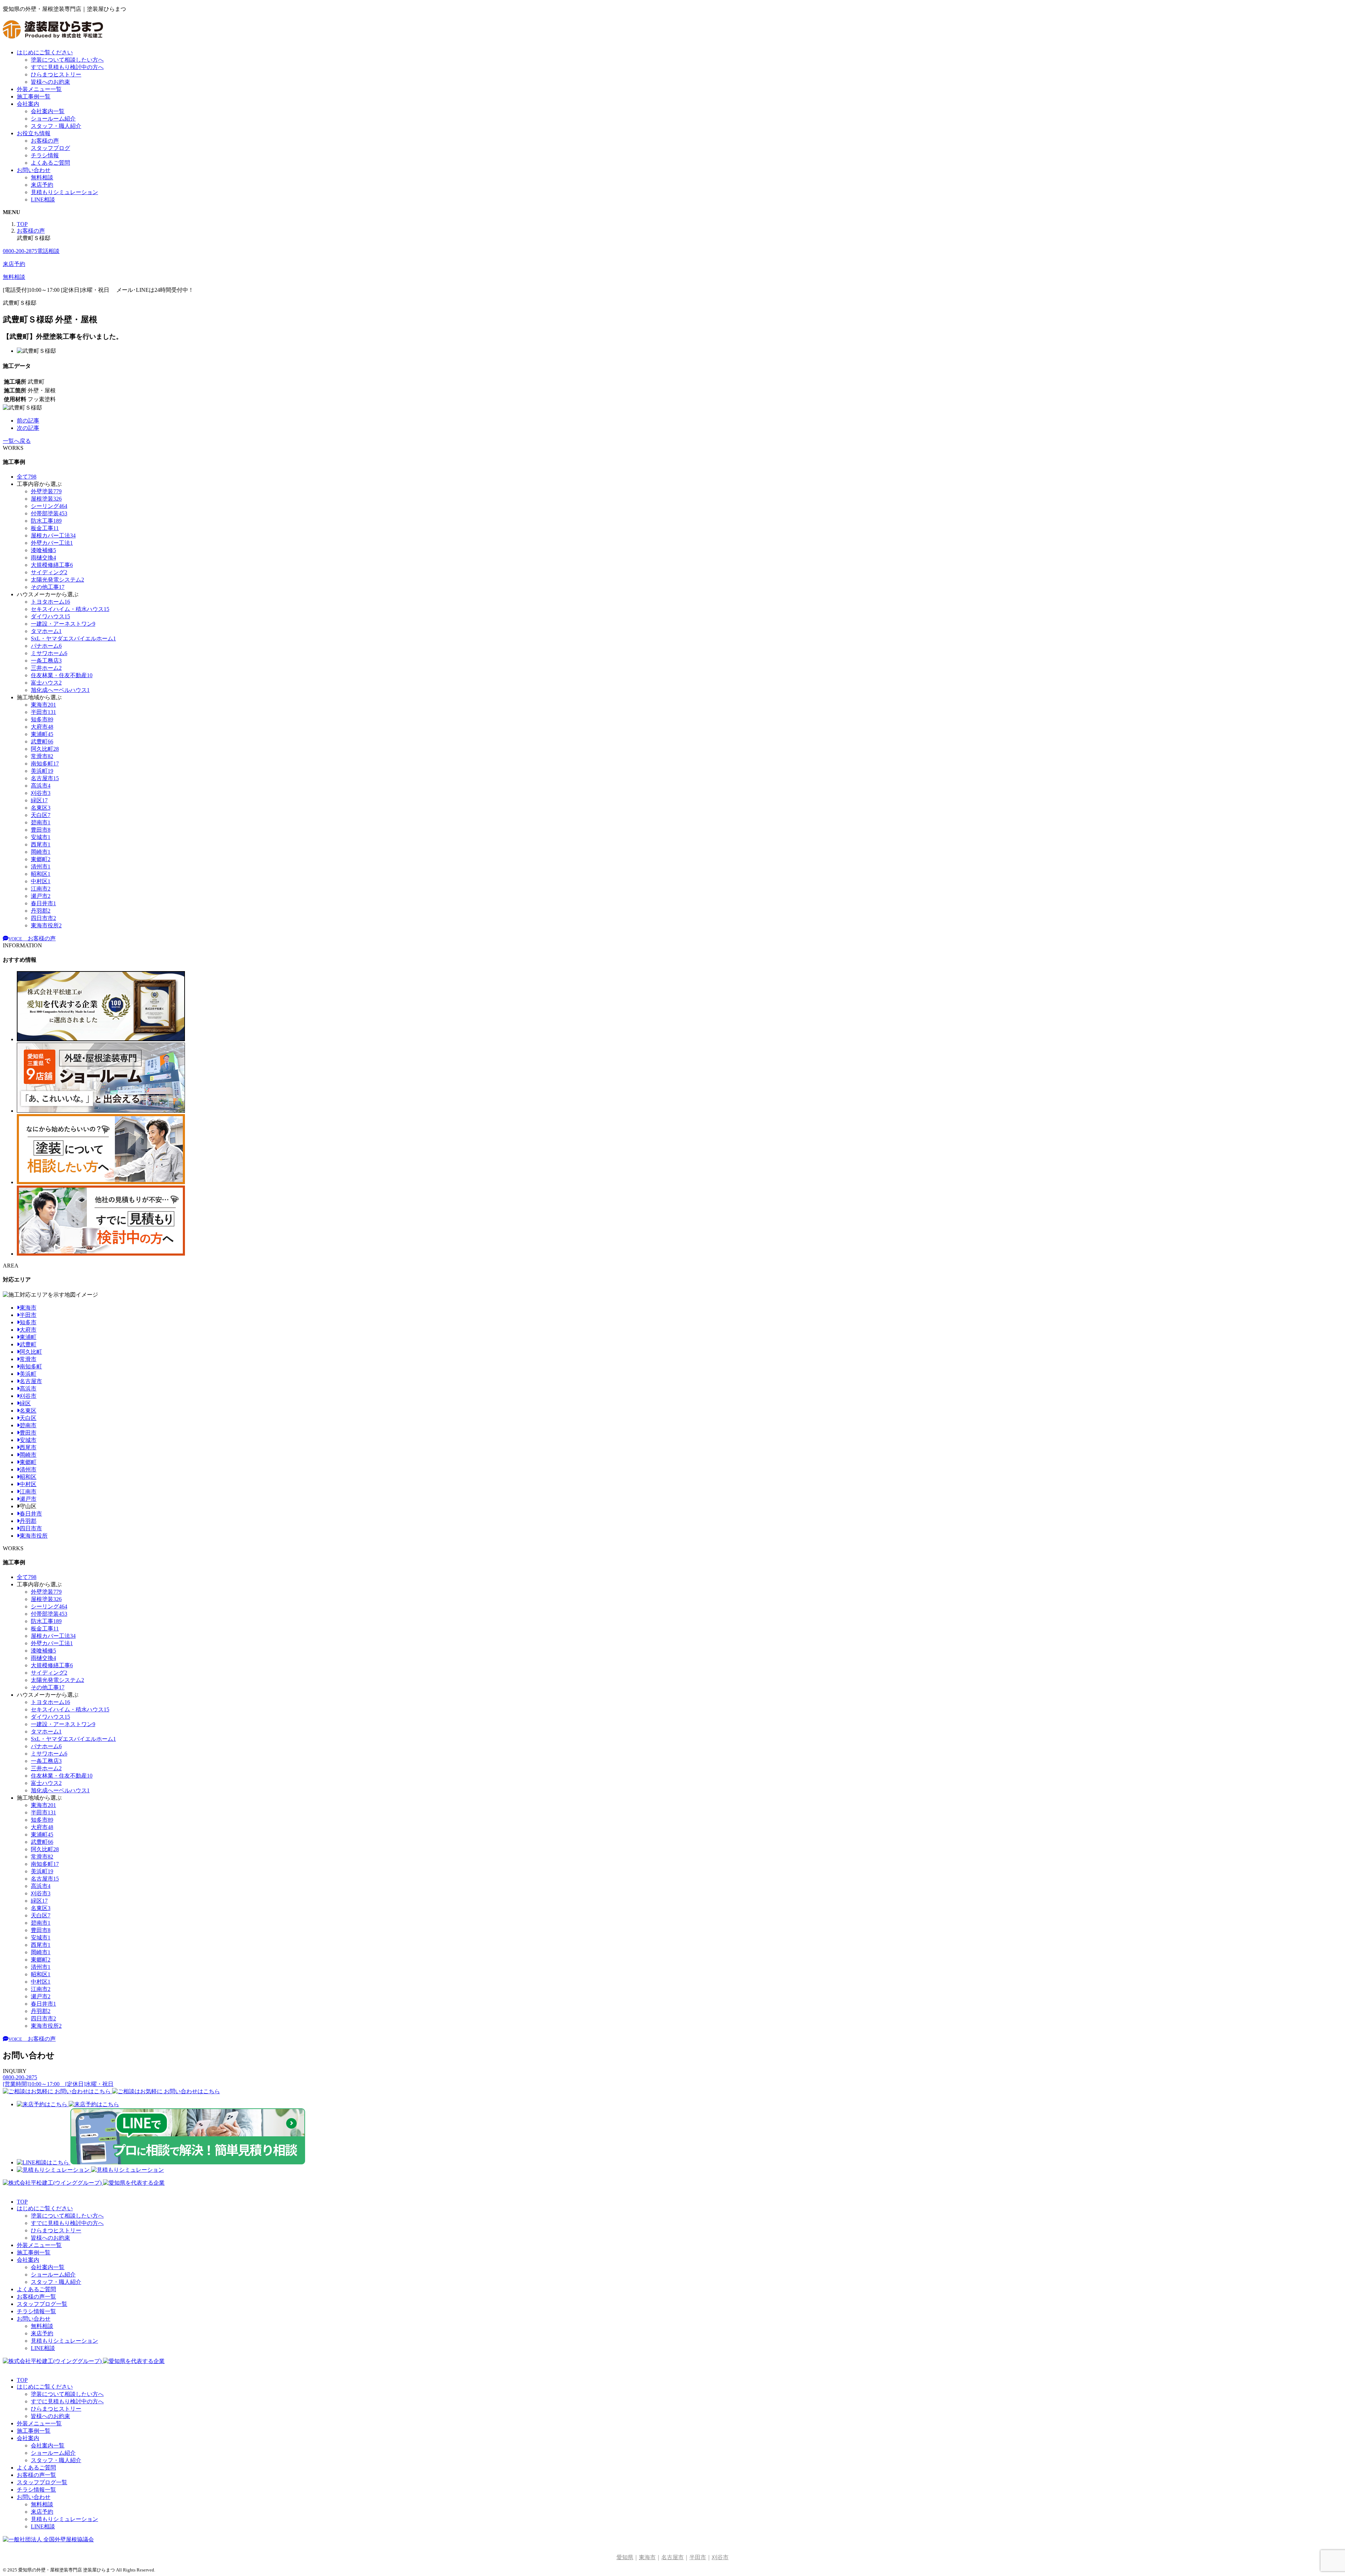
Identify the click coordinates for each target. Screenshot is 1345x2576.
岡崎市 (28, 1455)
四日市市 (31, 1528)
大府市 (28, 1330)
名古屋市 (31, 1381)
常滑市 (28, 1359)
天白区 (28, 1418)
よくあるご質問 (50, 163)
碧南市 (28, 1425)
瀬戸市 (28, 1499)
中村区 (28, 1484)
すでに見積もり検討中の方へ (67, 67)
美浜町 (28, 1374)
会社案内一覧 (48, 111)
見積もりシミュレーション (64, 192)
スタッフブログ (50, 148)
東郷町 (28, 1462)
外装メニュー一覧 (39, 89)
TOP (22, 2202)
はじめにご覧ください (45, 52)
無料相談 (42, 177)
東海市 (28, 1308)
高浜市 (28, 1389)
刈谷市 (28, 1396)
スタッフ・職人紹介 (56, 126)
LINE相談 (43, 200)
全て (27, 477)
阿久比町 (31, 1352)
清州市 (28, 1469)
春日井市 (31, 1514)
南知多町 (31, 1366)
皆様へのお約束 (50, 82)
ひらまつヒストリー (56, 74)
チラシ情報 (45, 155)
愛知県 (625, 2557)
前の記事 (28, 421)
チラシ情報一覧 (36, 2311)
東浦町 (28, 1337)
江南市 (28, 1492)
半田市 (28, 1315)
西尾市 (28, 1447)
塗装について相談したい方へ (67, 60)
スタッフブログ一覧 (42, 2304)
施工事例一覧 (34, 97)
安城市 (28, 1440)
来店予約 (42, 185)
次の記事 (28, 428)
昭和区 (28, 1477)
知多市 (28, 1322)
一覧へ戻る (17, 441)
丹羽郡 (28, 1521)
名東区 (28, 1411)
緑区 (25, 1403)
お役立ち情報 (34, 133)
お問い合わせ (34, 170)
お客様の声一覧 (36, 2297)
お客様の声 (45, 141)
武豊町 (28, 1344)
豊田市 (28, 1433)
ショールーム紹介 (53, 119)
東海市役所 (34, 1536)
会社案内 (28, 104)
